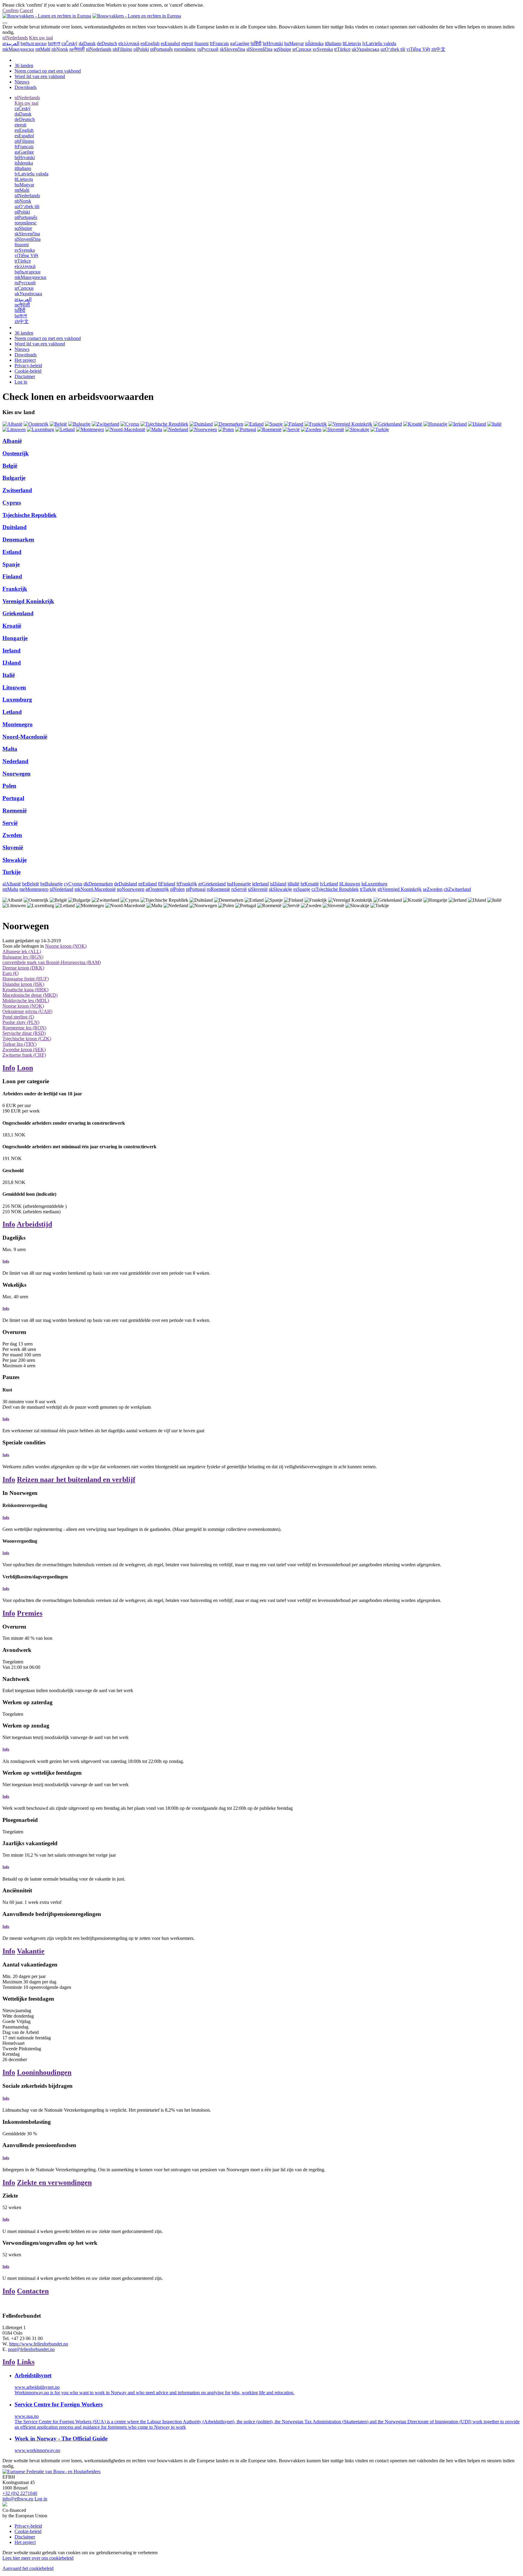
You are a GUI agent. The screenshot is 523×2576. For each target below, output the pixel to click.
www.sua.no (27, 2416)
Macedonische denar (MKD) (30, 995)
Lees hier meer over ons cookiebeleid (38, 2558)
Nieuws (22, 82)
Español (170, 43)
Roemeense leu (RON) (24, 1028)
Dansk (87, 43)
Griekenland (18, 613)
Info (9, 1068)
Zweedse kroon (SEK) (24, 1049)
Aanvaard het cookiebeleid (28, 2568)
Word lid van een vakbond (40, 76)
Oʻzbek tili (393, 49)
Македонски (18, 49)
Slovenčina (232, 49)
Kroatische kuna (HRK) (25, 990)
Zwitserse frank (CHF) (24, 1055)
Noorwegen (16, 774)
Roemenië (15, 811)
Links (26, 2362)
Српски (302, 49)
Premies (30, 1613)
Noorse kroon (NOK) (66, 946)
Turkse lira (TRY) (20, 1044)
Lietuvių (352, 43)
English (150, 43)
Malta (10, 749)
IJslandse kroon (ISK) (23, 984)
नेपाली (77, 49)
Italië (9, 675)
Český (69, 43)
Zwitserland (17, 490)
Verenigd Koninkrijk (28, 601)
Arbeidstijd (34, 1224)
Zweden (12, 835)
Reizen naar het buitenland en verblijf (76, 1479)
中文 (438, 49)
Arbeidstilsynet (33, 2375)
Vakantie (31, 1951)
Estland (12, 552)
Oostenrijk (16, 453)
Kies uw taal (41, 38)
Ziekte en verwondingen (54, 2182)
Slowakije (15, 860)
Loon (25, 1068)
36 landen (24, 65)
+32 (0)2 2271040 (20, 2493)
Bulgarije (14, 478)
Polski (141, 49)
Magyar (294, 43)
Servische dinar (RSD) (24, 1033)
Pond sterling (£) (18, 1017)
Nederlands (15, 38)
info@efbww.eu (18, 2499)
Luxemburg (17, 700)
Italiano (333, 43)
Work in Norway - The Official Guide (61, 2439)
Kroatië (12, 626)
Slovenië (13, 847)
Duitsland (15, 527)
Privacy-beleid (28, 366)
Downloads (26, 87)
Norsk (60, 49)
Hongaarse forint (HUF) (26, 979)
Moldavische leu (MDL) (26, 1000)
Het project (25, 360)
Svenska (323, 49)
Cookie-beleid (28, 371)
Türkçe (342, 49)
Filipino (122, 49)
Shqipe (282, 49)
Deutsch (107, 43)
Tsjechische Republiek (30, 515)
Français (219, 43)
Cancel (26, 10)
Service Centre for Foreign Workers (59, 2404)
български (34, 43)
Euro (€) (10, 973)
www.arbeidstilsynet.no (37, 2387)
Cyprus (12, 503)
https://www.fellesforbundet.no (39, 2344)
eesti (187, 43)
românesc (185, 49)
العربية (11, 43)
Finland (12, 576)
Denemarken (18, 539)
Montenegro (18, 724)
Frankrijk (15, 589)
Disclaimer (25, 376)
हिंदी (256, 43)
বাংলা (54, 43)
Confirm (10, 10)
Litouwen (14, 687)
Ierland (12, 651)
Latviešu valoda (379, 43)
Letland (12, 712)
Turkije (12, 872)
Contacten (33, 2291)
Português (161, 49)
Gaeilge (240, 43)
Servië (10, 823)
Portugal (13, 798)
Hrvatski (273, 43)
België (10, 466)
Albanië (12, 441)
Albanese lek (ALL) (22, 951)
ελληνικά (129, 43)
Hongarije (15, 638)
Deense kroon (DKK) (23, 968)
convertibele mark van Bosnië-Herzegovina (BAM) (52, 962)
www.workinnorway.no (37, 2450)
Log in (21, 382)
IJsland (12, 663)
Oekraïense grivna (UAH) (27, 1011)
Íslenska (314, 43)
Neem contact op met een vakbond (48, 71)
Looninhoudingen (44, 2072)
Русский (208, 49)
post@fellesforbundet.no (31, 2349)
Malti (43, 49)
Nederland (15, 761)
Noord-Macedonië (25, 737)
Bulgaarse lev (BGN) (23, 957)
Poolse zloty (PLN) (21, 1022)
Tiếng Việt (418, 49)
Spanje (11, 564)
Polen (9, 786)
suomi (201, 43)
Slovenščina (259, 49)
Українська (365, 49)
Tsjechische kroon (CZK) (27, 1039)
